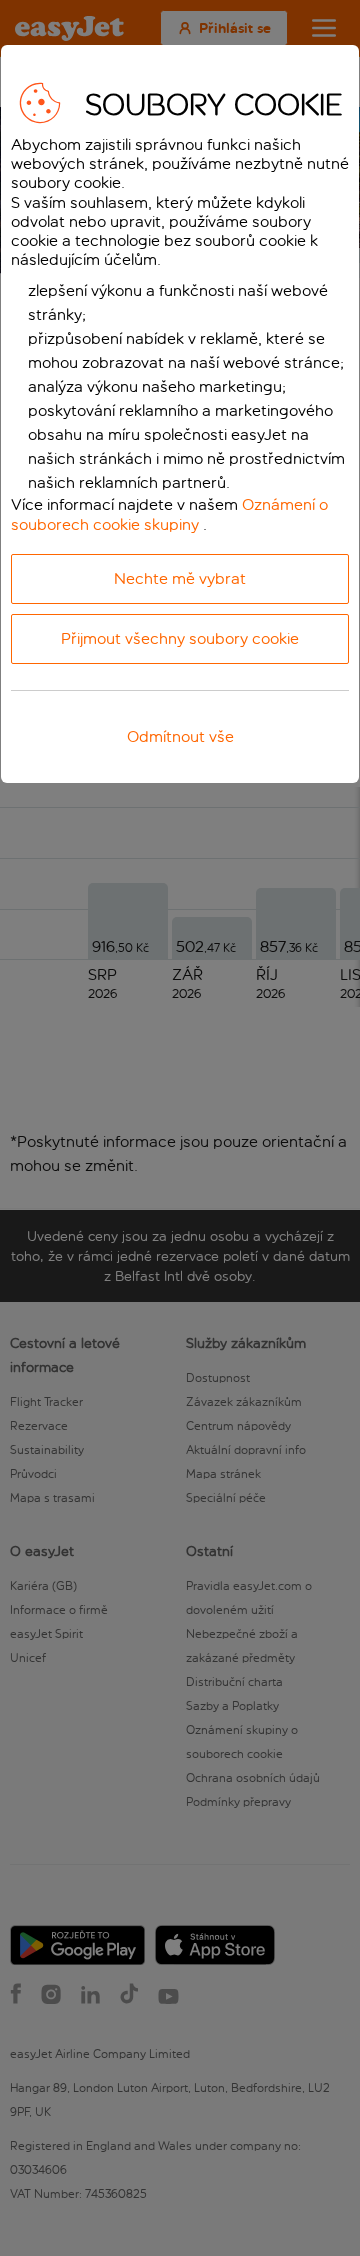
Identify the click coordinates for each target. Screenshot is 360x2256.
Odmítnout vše (180, 736)
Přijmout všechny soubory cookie (180, 638)
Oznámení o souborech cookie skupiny (169, 514)
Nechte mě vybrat (180, 578)
